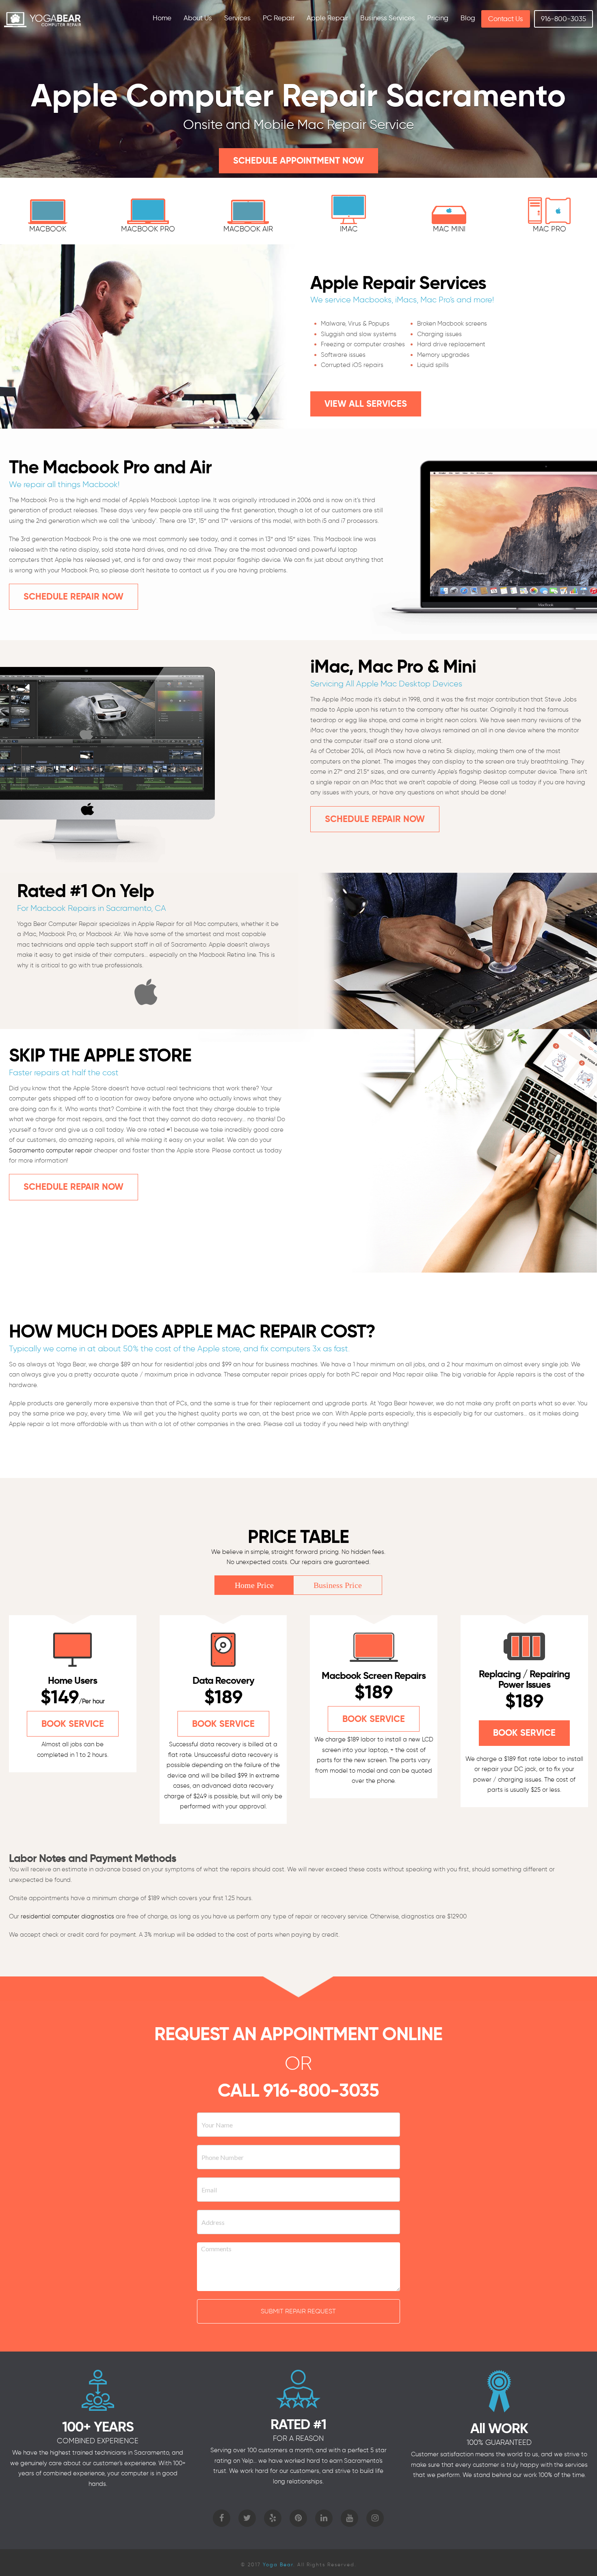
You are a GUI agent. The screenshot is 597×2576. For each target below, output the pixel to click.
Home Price (254, 1585)
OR (298, 2063)
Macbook (48, 229)
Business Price (338, 1585)
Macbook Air (248, 229)
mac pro (549, 229)
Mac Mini (449, 229)
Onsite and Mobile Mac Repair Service (298, 124)
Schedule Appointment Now (298, 161)
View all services (366, 404)
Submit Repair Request (298, 2311)
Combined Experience (98, 2441)
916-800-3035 (321, 2090)
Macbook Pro (148, 229)
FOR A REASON (298, 2438)
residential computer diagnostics (67, 1916)
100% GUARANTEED (499, 2442)
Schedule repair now (74, 597)
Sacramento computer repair (51, 1150)
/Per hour (92, 1701)
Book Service (73, 1724)
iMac (349, 229)
